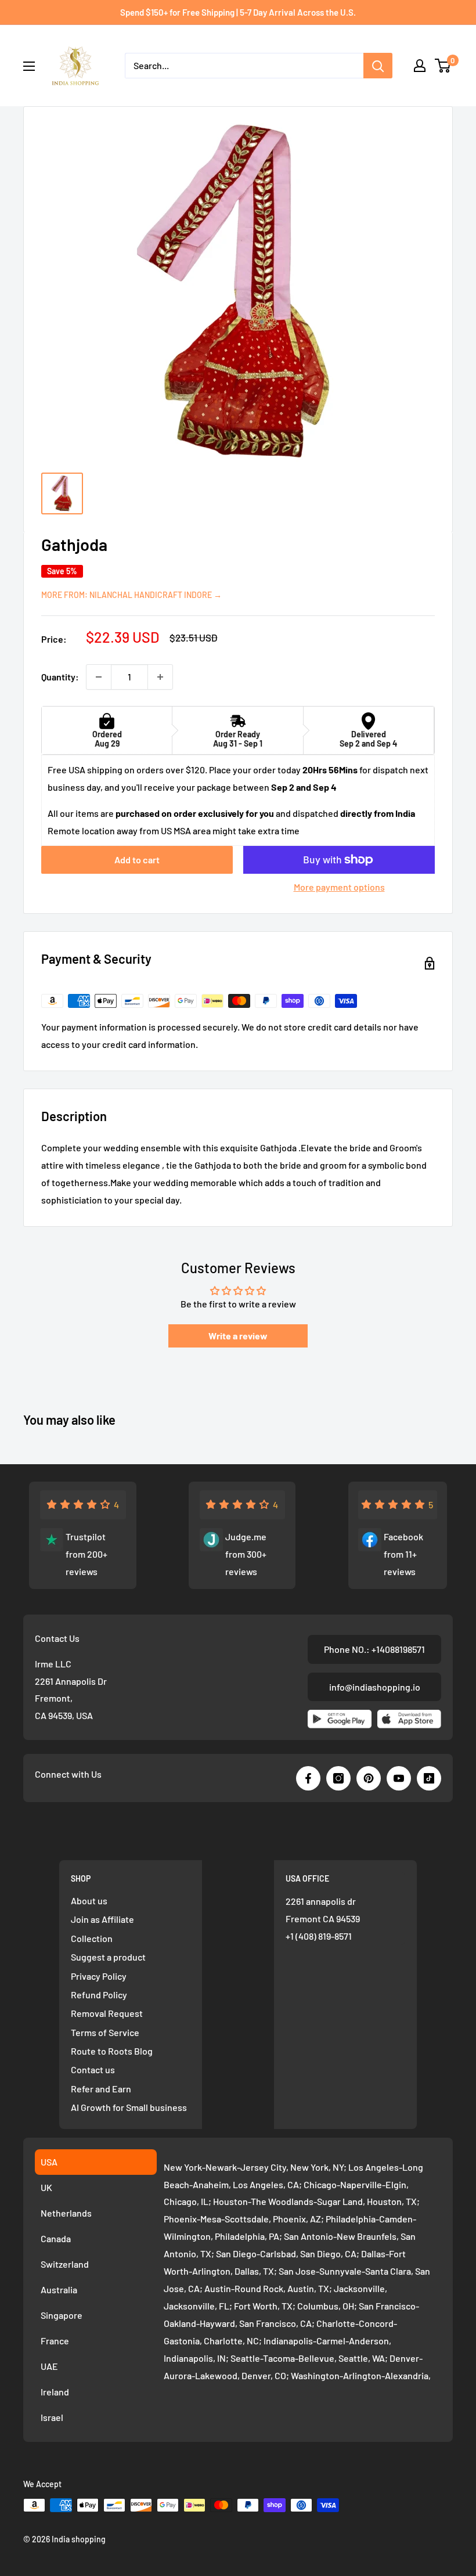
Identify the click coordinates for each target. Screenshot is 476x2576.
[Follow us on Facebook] (308, 1778)
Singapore (62, 2315)
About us (89, 1901)
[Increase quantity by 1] (160, 677)
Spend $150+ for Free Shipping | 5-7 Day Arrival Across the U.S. (238, 12)
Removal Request (107, 2013)
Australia (59, 2289)
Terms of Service (105, 2032)
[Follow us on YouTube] (399, 1778)
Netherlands (66, 2213)
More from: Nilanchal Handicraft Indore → (131, 595)
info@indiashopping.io (375, 1687)
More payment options (339, 887)
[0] (443, 66)
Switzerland (65, 2264)
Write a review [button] (238, 1336)
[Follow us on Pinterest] (369, 1778)
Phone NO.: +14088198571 (374, 1649)
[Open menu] (29, 66)
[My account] (420, 66)
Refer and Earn (101, 2089)
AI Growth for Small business (129, 2107)
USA (49, 2162)
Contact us (93, 2069)
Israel (52, 2417)
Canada (56, 2238)
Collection (92, 1938)
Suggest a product (108, 1957)
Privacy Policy (99, 1976)
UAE (49, 2366)
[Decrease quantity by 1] (99, 677)
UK (46, 2187)
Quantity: (60, 677)
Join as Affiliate (102, 1919)
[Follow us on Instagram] (338, 1778)
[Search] (378, 66)
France (55, 2341)
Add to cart (137, 860)
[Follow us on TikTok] (429, 1778)
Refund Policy (99, 1995)
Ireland (55, 2392)
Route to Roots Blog (112, 2051)
